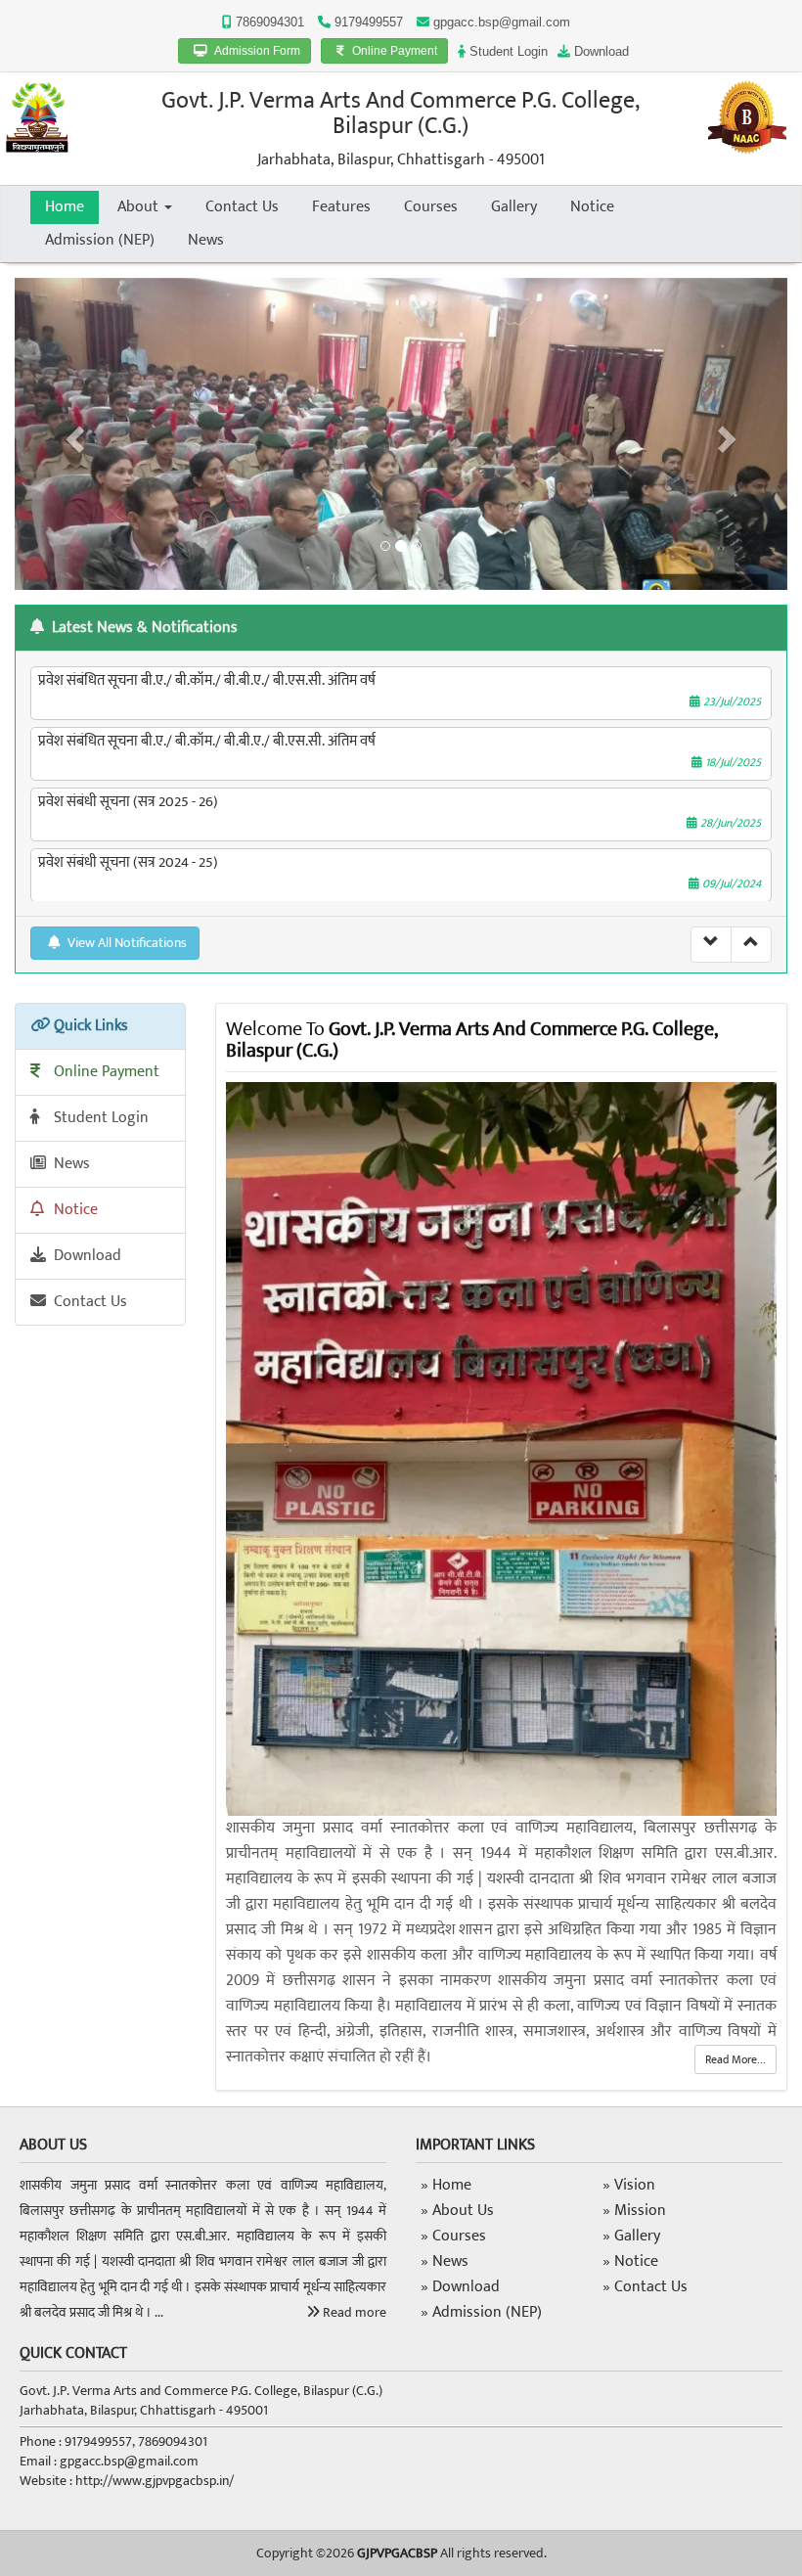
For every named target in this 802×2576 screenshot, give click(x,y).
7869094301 (268, 22)
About (140, 207)
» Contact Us (645, 2287)
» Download (460, 2287)
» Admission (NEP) (481, 2312)
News (206, 240)
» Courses (453, 2236)
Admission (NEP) (100, 240)
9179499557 (367, 22)
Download (600, 51)
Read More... (735, 2059)
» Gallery (631, 2236)
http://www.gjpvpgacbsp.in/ (155, 2481)
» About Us (457, 2211)
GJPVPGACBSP (397, 2553)
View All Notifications (126, 943)
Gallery (514, 207)
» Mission (634, 2211)
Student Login (507, 51)
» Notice (630, 2261)
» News (445, 2261)
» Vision (629, 2185)
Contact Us (242, 207)
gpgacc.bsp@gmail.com (502, 22)
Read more (353, 2312)
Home (65, 207)
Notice (592, 207)
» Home (446, 2185)
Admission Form (256, 51)
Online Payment (393, 51)
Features (341, 207)
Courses (431, 207)
